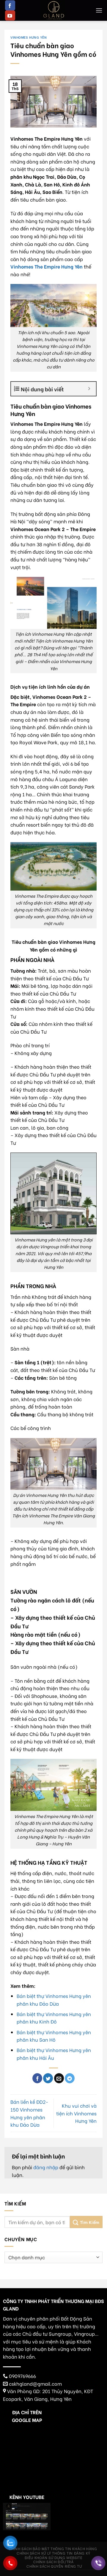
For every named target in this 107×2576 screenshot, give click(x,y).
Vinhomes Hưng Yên (29, 37)
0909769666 (22, 2376)
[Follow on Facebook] (10, 5)
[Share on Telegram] (70, 2078)
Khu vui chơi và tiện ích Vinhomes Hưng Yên (76, 2113)
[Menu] (99, 10)
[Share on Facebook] (37, 2078)
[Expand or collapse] (89, 389)
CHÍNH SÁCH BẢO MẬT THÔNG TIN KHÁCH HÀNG (53, 2548)
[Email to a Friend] (59, 2078)
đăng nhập (46, 2167)
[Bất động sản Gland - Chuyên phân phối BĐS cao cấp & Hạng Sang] (53, 10)
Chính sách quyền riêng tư (54, 2566)
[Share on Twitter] (48, 2078)
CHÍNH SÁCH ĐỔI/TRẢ (53, 2561)
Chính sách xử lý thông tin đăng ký (53, 2553)
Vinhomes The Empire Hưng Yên (47, 266)
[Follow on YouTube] (10, 15)
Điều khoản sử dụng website (54, 2557)
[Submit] (86, 2222)
